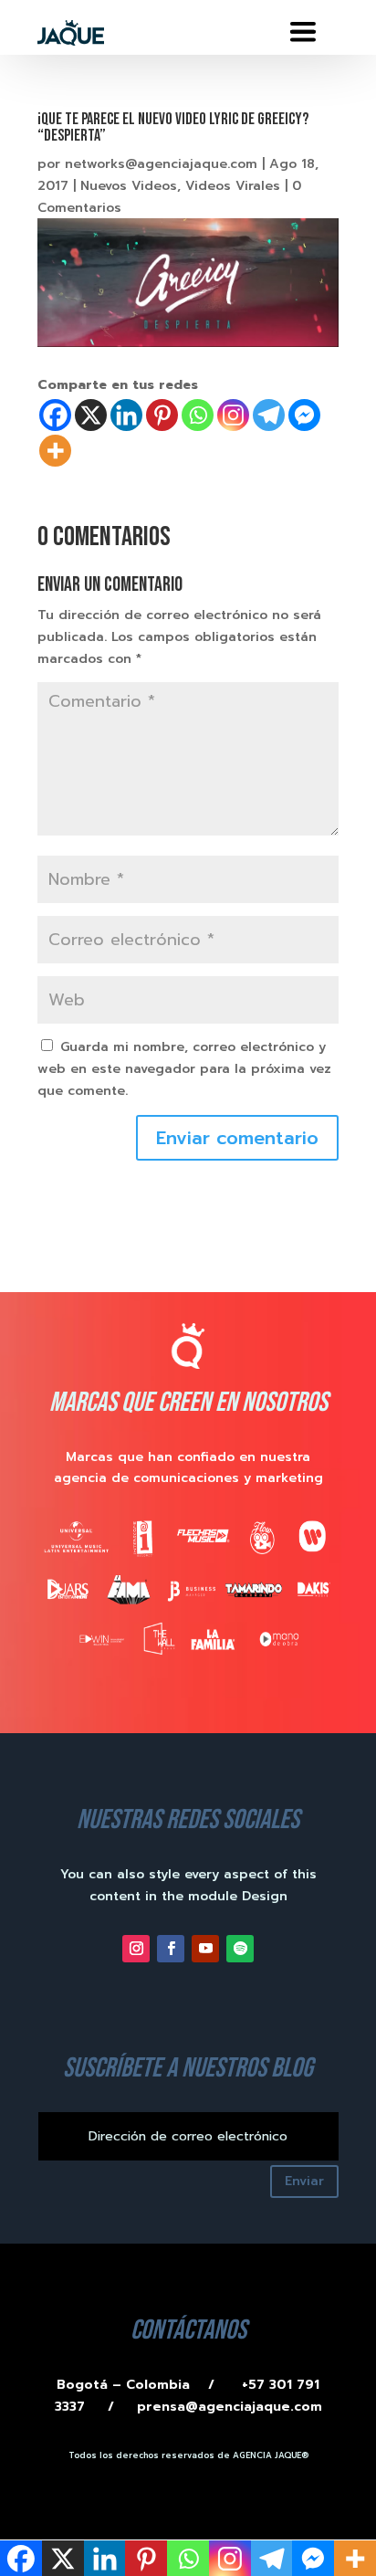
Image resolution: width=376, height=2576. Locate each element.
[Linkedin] (126, 415)
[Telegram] (269, 415)
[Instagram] (233, 415)
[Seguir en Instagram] (136, 1949)
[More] (55, 451)
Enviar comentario (237, 1138)
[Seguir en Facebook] (171, 1949)
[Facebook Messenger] (304, 415)
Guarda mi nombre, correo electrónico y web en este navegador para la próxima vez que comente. (184, 1069)
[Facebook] (55, 415)
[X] (91, 415)
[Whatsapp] (198, 415)
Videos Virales (233, 186)
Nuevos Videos (129, 186)
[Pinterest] (162, 415)
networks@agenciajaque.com (161, 164)
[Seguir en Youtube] (205, 1949)
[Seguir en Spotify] (240, 1949)
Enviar (304, 2181)
